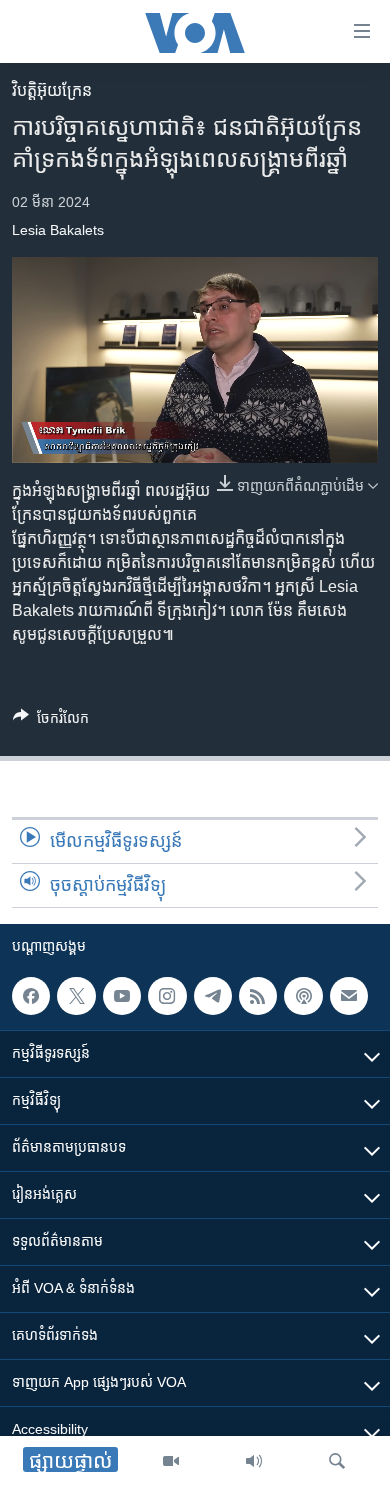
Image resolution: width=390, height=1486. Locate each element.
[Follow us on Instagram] (167, 996)
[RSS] (258, 996)
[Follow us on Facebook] (31, 996)
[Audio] (254, 1461)
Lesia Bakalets (58, 230)
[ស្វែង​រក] (337, 1461)
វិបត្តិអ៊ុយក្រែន (52, 90)
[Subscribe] (349, 996)
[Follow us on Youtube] (122, 996)
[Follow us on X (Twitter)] (76, 996)
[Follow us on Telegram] (213, 996)
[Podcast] (303, 996)
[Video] (171, 1461)
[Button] (51, 721)
